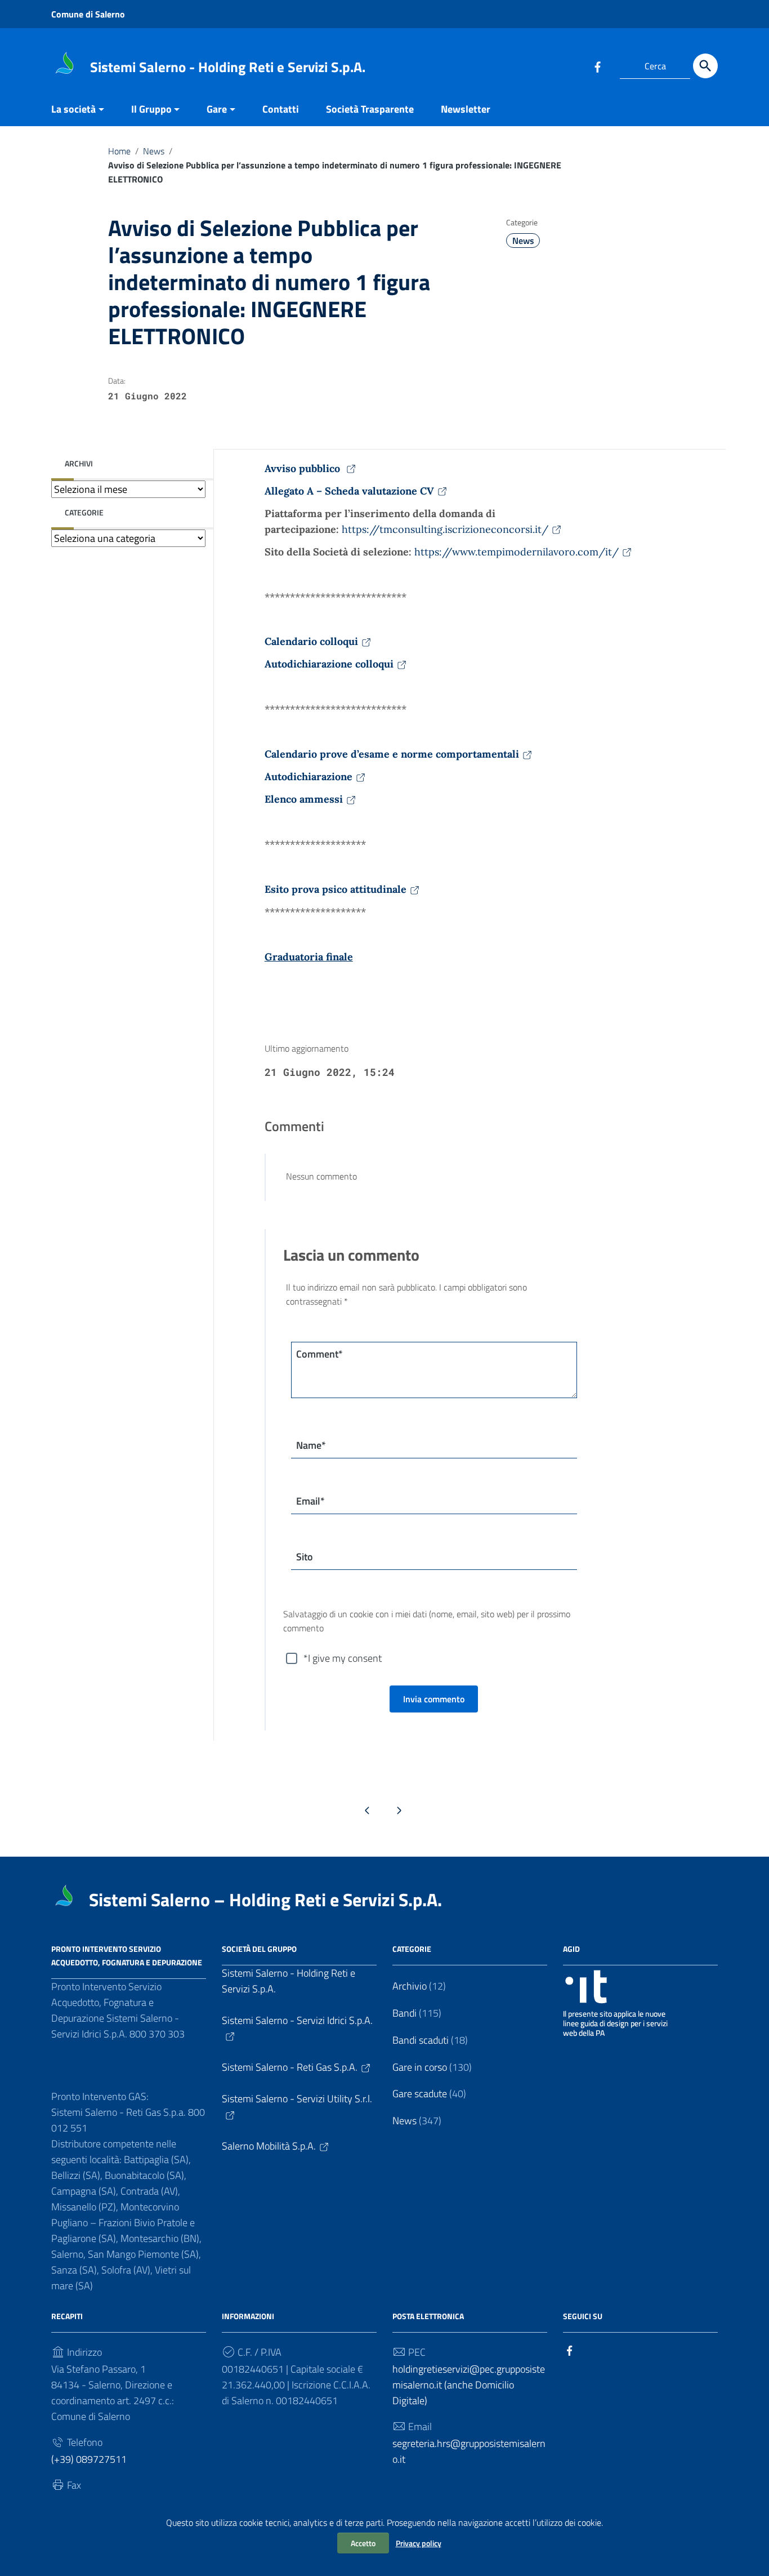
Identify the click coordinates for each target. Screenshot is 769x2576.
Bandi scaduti (421, 2040)
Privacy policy (419, 2543)
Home (119, 151)
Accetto (363, 2543)
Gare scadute (420, 2094)
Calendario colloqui (311, 641)
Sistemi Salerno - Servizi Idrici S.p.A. (297, 2020)
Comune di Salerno (88, 14)
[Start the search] (705, 66)
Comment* (319, 1354)
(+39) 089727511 (89, 2459)
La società (73, 109)
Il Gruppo (151, 109)
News (154, 151)
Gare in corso (420, 2067)
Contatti (281, 109)
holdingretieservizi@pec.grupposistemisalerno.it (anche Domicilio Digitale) (469, 2385)
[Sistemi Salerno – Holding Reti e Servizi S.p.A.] (65, 64)
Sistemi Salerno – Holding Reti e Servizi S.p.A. (265, 1899)
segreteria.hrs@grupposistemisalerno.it (469, 2451)
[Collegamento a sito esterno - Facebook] (597, 66)
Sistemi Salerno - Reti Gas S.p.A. (290, 2067)
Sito (305, 1557)
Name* (311, 1445)
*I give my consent (343, 1658)
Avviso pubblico (304, 468)
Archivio (410, 1986)
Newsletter (466, 109)
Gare (217, 109)
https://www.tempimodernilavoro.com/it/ (517, 552)
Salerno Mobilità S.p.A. (269, 2146)
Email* (310, 1501)
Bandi (404, 2013)
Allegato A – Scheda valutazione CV (349, 491)
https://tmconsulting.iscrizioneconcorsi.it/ (445, 529)
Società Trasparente (370, 109)
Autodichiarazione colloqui (329, 664)
